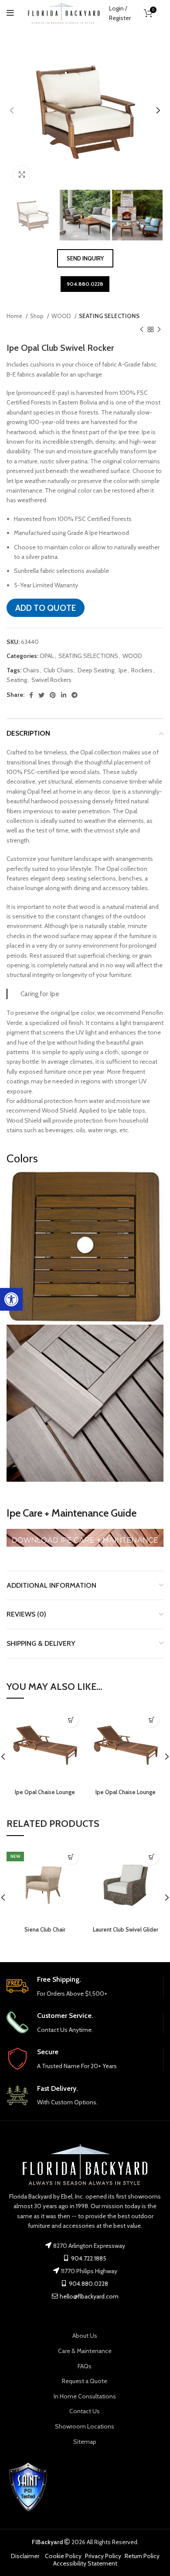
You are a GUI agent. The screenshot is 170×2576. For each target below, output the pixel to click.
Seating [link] (17, 680)
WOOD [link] (62, 316)
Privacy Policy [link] (103, 2556)
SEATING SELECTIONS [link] (109, 316)
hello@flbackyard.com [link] (89, 2296)
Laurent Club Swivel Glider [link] (126, 1930)
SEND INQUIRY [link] (85, 258)
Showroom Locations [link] (85, 2426)
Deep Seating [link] (96, 670)
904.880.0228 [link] (85, 284)
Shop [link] (37, 316)
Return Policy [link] (142, 2556)
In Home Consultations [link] (85, 2396)
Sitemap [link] (85, 2442)
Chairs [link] (31, 670)
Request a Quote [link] (85, 2381)
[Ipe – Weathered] (85, 1403)
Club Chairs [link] (58, 670)
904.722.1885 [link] (88, 2258)
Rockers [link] (142, 670)
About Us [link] (85, 2336)
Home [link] (15, 316)
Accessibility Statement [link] (85, 2563)
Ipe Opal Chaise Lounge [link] (45, 1792)
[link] (11, 1299)
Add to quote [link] (46, 608)
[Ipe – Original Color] (85, 1247)
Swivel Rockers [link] (51, 680)
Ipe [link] (123, 670)
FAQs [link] (85, 2366)
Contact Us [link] (85, 2411)
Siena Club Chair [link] (45, 1930)
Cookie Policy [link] (63, 2556)
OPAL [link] (47, 656)
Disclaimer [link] (25, 2556)
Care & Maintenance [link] (85, 2351)
